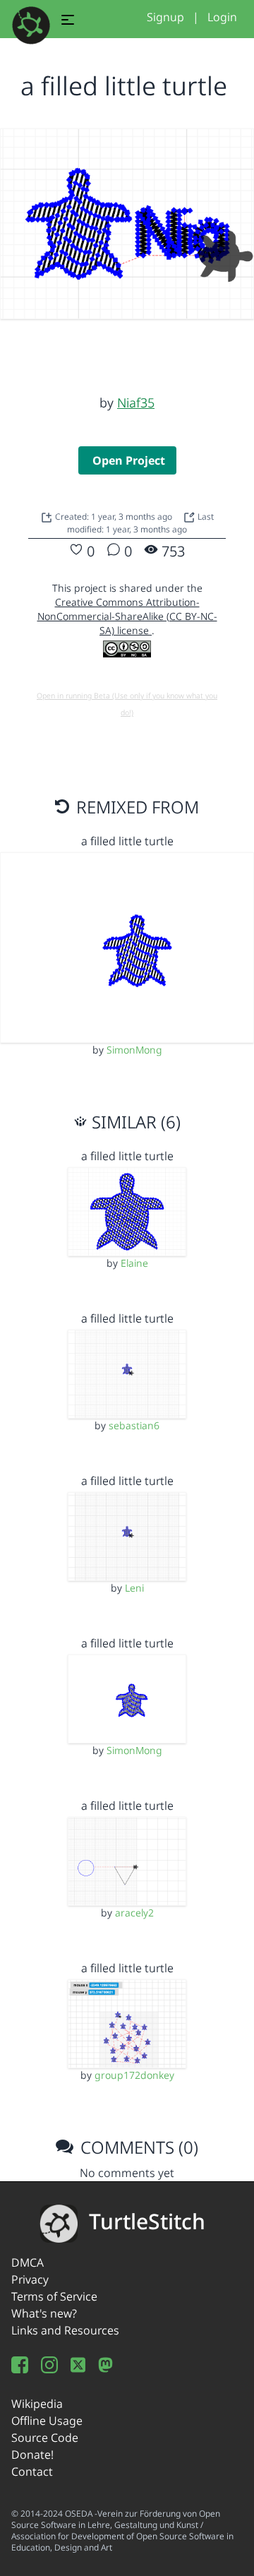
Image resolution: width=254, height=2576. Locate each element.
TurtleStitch (147, 2221)
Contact (32, 2471)
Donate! (32, 2455)
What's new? (44, 2313)
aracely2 (134, 1913)
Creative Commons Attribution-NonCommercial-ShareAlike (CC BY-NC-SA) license (127, 616)
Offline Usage (47, 2421)
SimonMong (134, 1050)
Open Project (129, 460)
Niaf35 (136, 402)
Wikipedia (37, 2404)
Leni (134, 1588)
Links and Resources (65, 2330)
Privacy (30, 2279)
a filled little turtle (127, 841)
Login (222, 17)
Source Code (45, 2438)
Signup (165, 17)
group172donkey (134, 2075)
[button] (68, 22)
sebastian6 (134, 1425)
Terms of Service (54, 2296)
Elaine (134, 1263)
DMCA (28, 2262)
